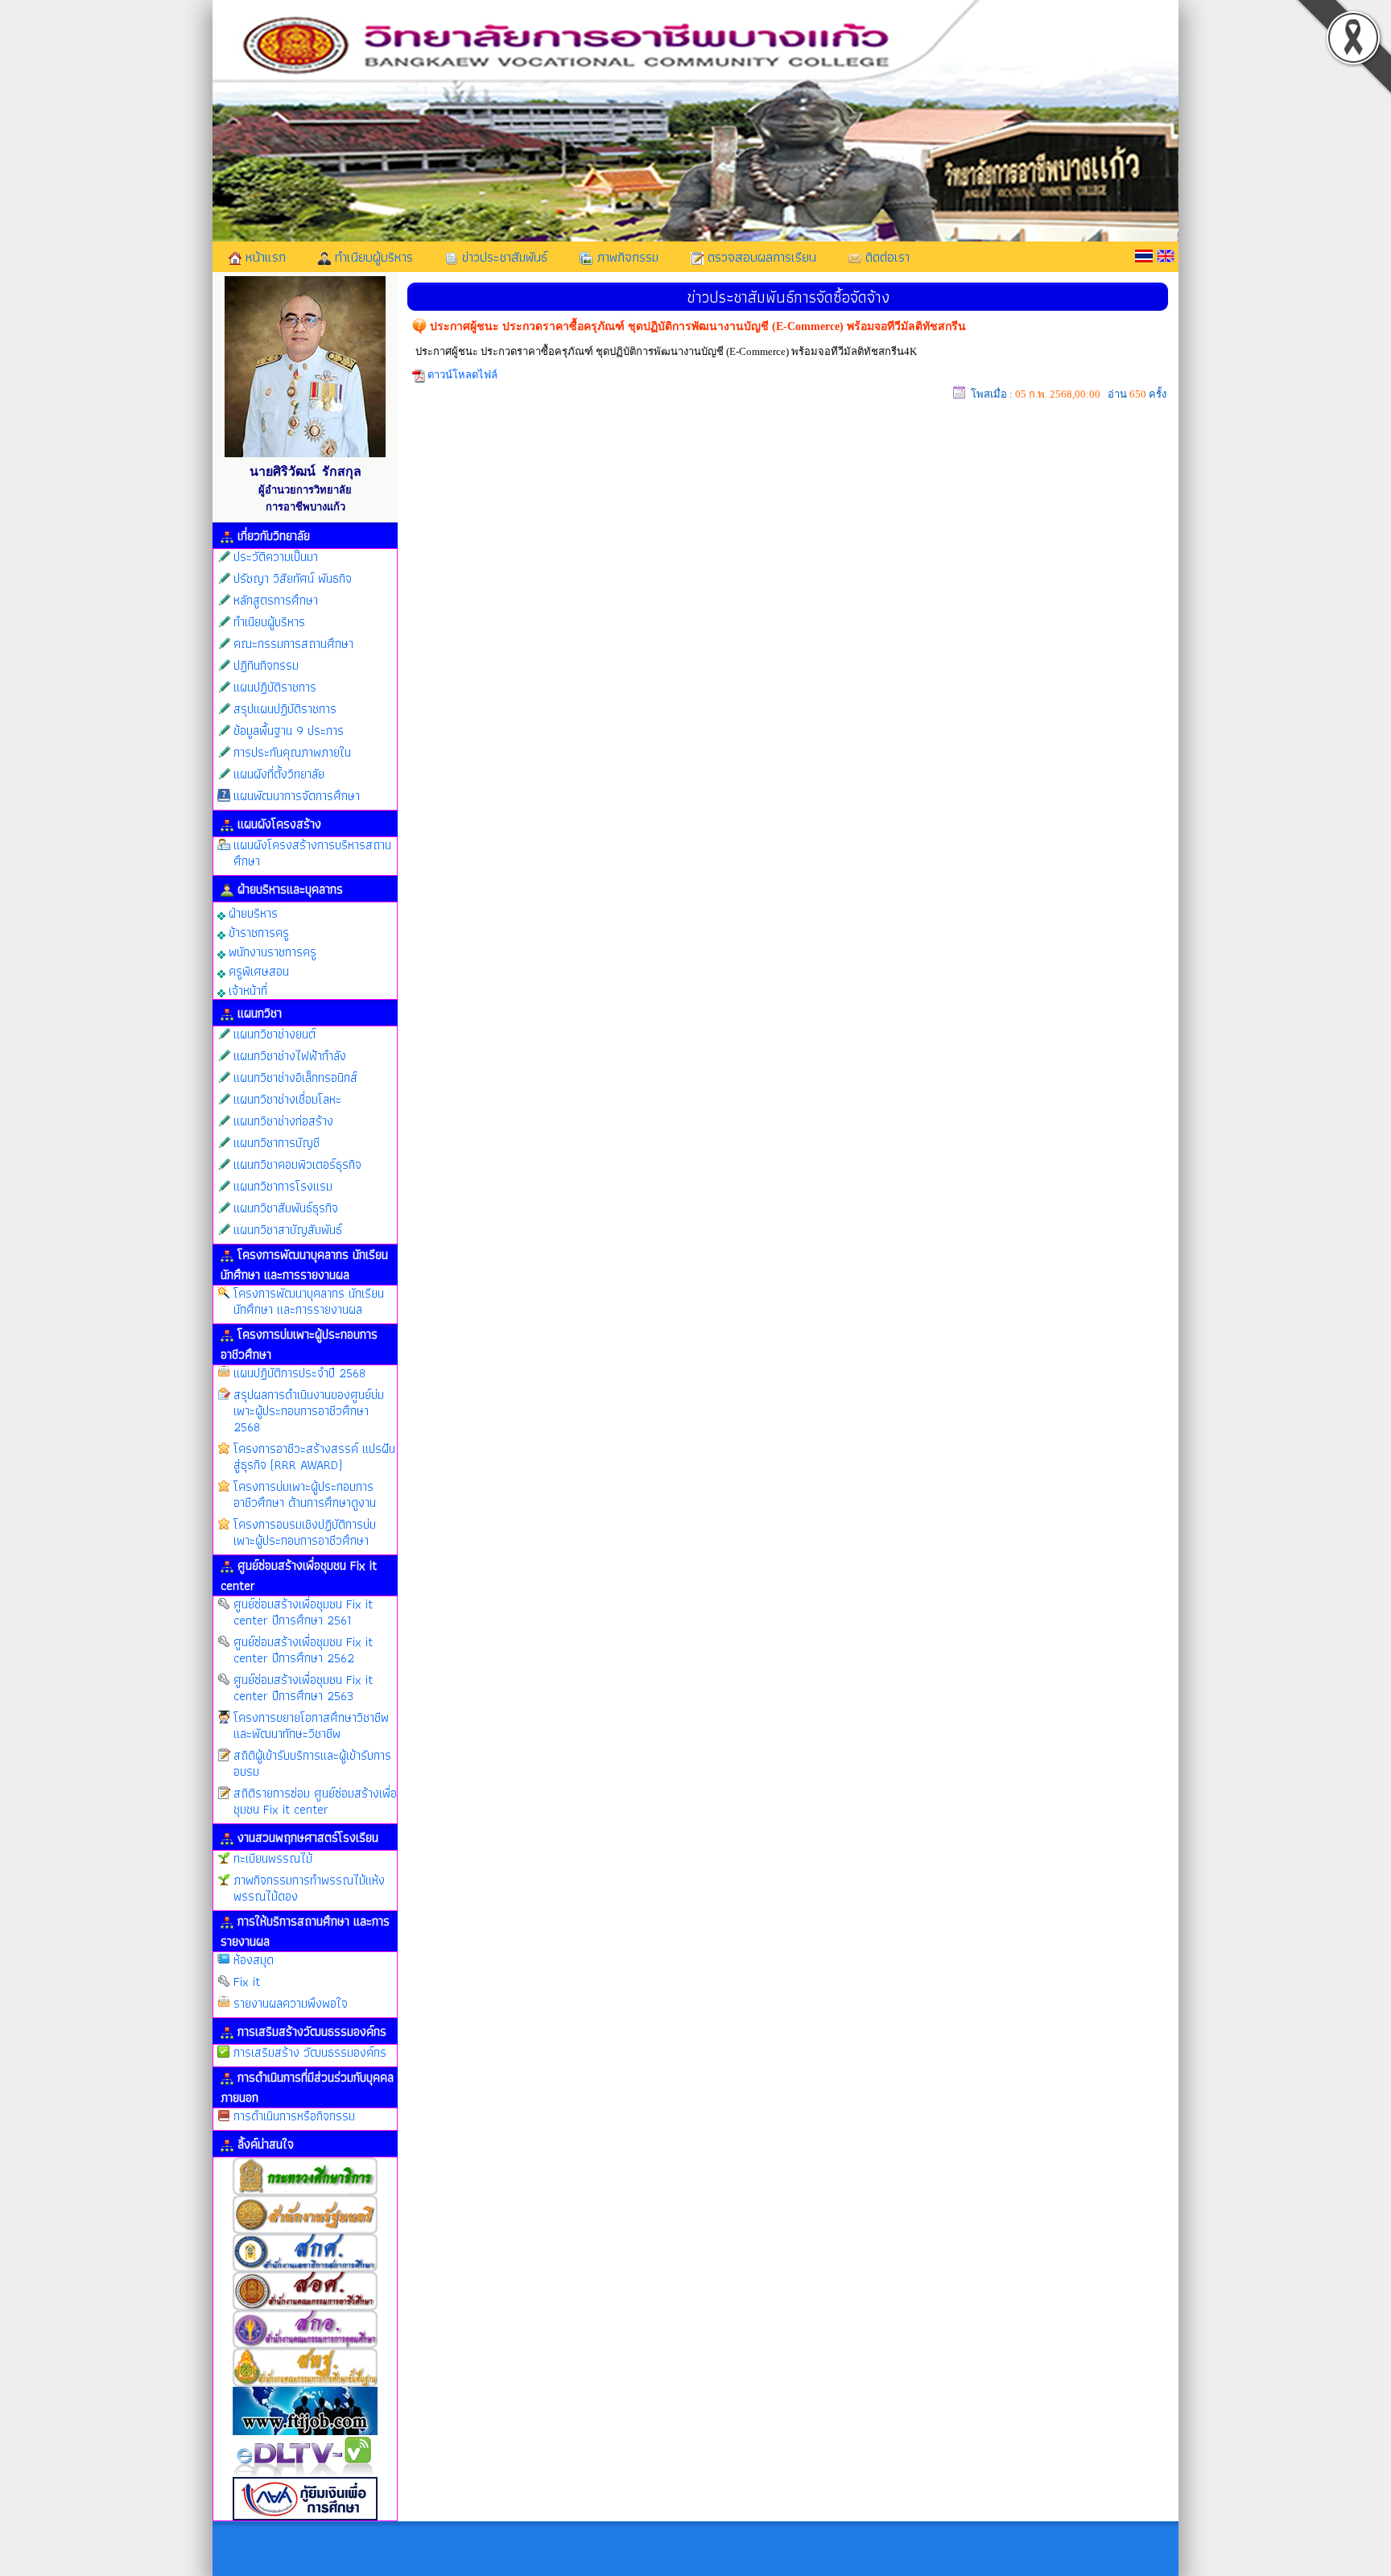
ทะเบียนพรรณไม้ (273, 1858)
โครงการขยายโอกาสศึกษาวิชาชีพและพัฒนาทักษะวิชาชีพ (311, 1726)
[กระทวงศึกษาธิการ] (305, 2193)
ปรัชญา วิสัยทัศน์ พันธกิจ (293, 578)
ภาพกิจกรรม (625, 257)
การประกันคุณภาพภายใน (292, 752)
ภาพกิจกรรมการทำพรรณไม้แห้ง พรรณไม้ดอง (309, 1888)
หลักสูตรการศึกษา (276, 600)
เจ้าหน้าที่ (246, 990)
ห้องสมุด (254, 1960)
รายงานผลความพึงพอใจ (291, 2003)
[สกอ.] (305, 2346)
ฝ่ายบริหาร (252, 912)
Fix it (247, 1982)
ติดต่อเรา (885, 257)
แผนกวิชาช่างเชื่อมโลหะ (287, 1099)
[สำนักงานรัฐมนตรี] (305, 2232)
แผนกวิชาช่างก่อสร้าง (283, 1121)
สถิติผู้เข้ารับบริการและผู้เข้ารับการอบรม (312, 1763)
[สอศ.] (305, 2308)
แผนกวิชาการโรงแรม (283, 1186)
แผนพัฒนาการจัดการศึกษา (297, 796)
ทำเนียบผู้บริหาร (372, 257)
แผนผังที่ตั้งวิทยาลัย (279, 774)
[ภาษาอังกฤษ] (1166, 256)
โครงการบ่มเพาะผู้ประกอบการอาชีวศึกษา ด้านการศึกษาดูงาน (305, 1494)
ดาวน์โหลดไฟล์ (462, 375)
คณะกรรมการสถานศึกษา (293, 644)
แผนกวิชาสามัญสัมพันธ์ (288, 1230)
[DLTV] (305, 2475)
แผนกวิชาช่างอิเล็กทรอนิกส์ (295, 1077)
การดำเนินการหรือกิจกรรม (294, 2116)
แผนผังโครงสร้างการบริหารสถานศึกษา (312, 853)
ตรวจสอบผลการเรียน (760, 257)
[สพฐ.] (305, 2385)
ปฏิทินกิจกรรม (266, 665)
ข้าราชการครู (257, 932)
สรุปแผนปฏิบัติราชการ (285, 709)
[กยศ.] (305, 2518)
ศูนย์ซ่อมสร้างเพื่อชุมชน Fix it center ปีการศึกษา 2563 (303, 1688)
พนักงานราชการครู (271, 951)
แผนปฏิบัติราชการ (275, 687)
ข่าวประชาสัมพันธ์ (503, 257)
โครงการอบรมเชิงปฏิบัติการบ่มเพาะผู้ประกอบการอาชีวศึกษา (305, 1532)
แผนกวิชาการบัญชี (277, 1143)
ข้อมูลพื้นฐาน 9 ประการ (289, 731)
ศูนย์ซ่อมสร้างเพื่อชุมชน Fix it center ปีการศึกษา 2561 (303, 1612)
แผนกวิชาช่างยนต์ (274, 1034)
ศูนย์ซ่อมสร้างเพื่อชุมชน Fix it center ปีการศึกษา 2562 (303, 1650)
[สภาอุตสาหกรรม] (305, 2433)
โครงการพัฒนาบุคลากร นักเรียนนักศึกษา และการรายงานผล (309, 1301)
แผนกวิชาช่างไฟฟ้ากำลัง (290, 1056)
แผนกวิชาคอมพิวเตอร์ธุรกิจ (297, 1164)
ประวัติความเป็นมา (276, 557)
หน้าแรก (264, 257)
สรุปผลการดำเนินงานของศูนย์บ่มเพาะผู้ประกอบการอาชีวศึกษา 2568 (309, 1411)
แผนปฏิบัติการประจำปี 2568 (299, 1373)
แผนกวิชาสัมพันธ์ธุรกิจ (286, 1208)
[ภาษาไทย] (1144, 256)
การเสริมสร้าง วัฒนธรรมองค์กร (310, 2052)
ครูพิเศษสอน (257, 970)
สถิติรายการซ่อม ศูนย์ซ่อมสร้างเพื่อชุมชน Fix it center (315, 1801)
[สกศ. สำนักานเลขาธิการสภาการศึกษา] (305, 2270)
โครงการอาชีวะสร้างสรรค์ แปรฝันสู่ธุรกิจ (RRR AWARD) (314, 1457)
